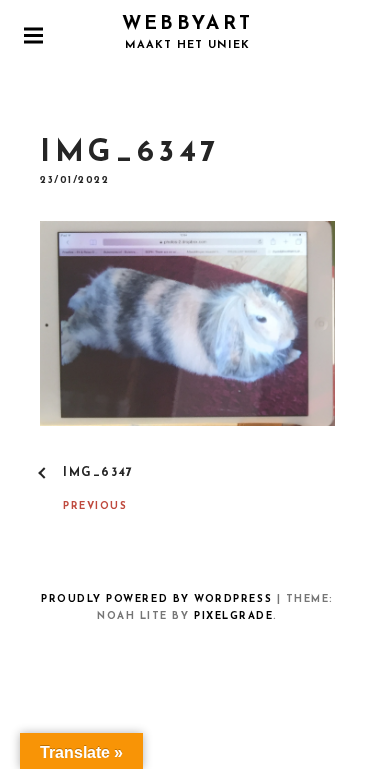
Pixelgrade (233, 616)
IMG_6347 (98, 473)
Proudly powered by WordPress (156, 599)
